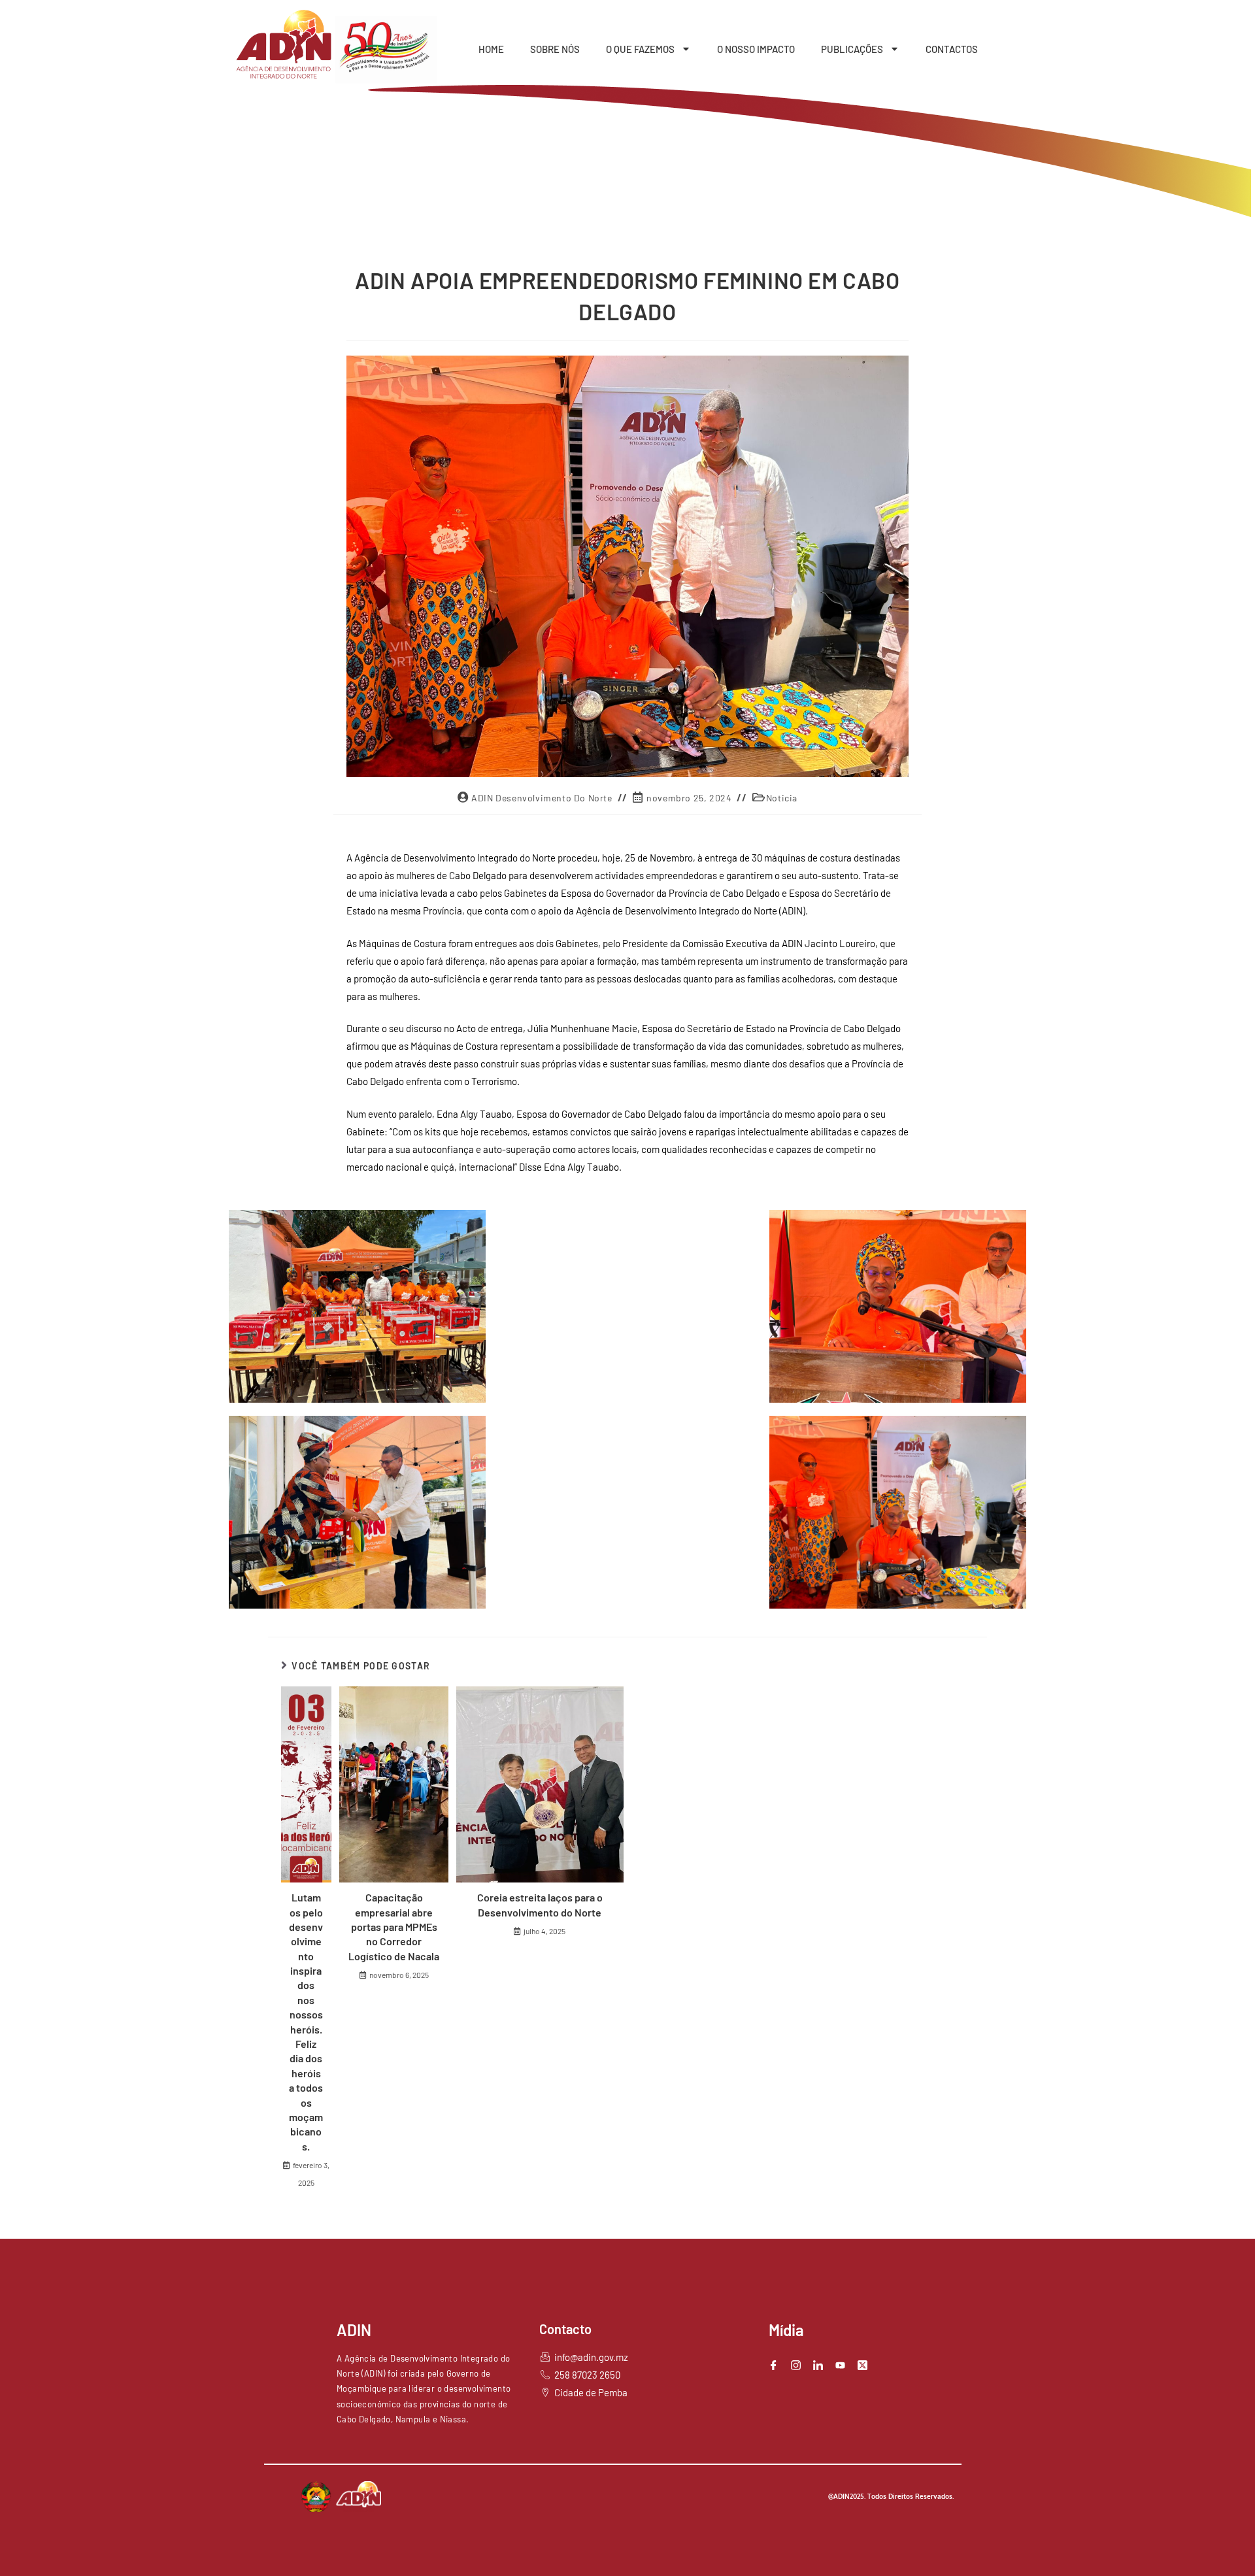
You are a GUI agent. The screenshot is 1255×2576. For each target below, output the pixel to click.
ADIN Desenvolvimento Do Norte (542, 798)
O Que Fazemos (640, 49)
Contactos (952, 49)
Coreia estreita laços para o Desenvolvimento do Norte (540, 1904)
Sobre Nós (555, 49)
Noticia (782, 798)
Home (491, 49)
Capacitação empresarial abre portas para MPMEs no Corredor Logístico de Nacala (394, 1927)
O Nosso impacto (756, 49)
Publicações (852, 49)
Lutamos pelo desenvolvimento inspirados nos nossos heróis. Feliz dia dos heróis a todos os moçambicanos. (306, 2022)
